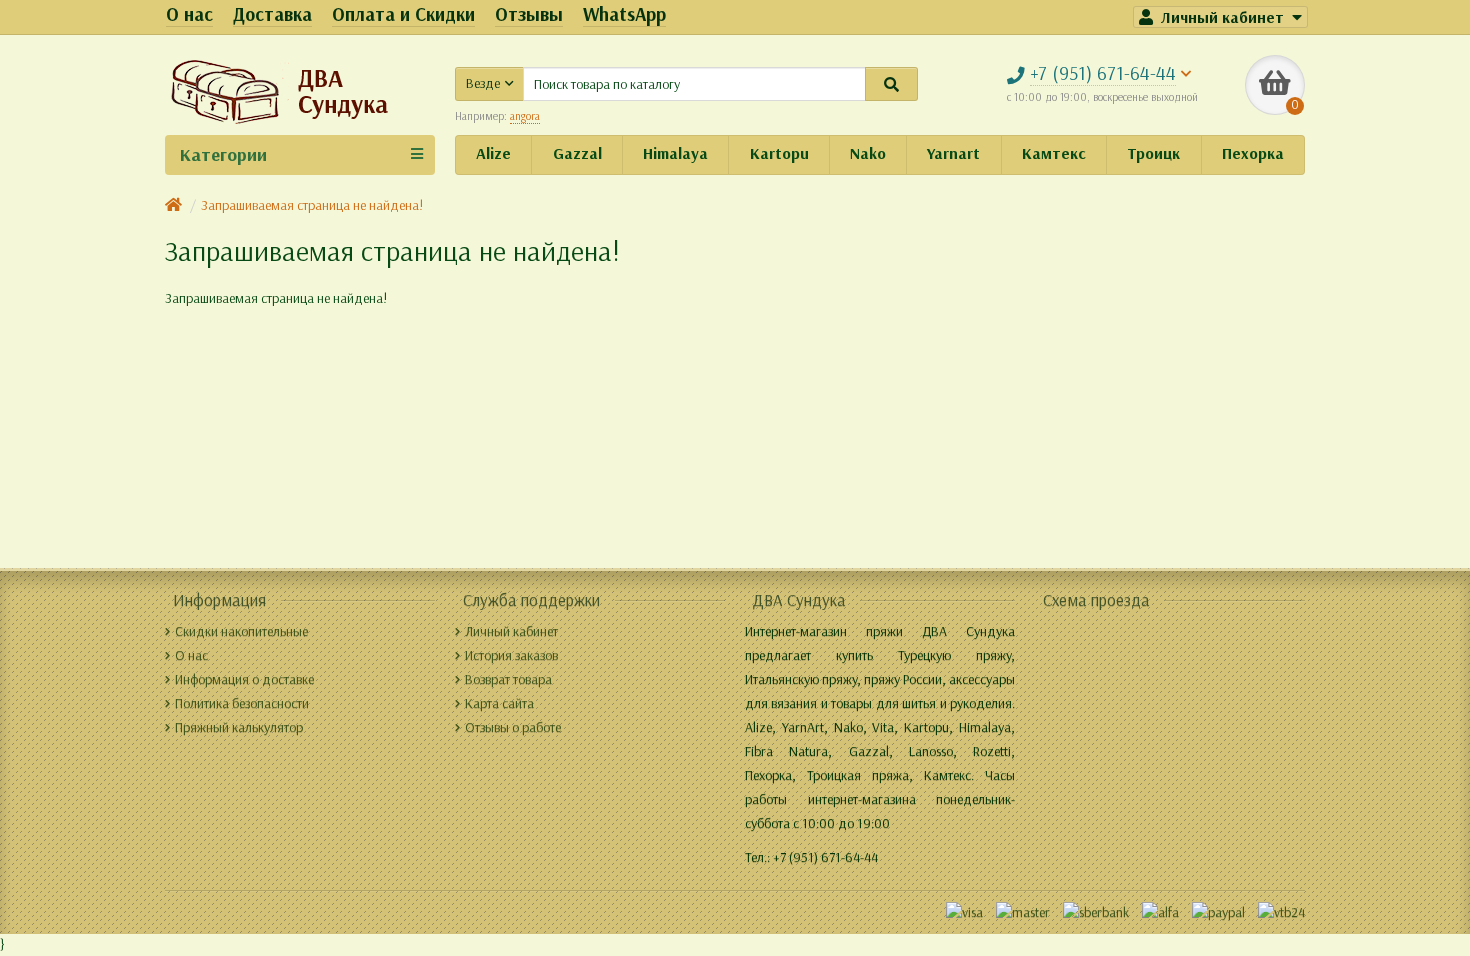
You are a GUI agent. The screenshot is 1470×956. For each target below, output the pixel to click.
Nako (868, 153)
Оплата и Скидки (403, 14)
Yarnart (953, 153)
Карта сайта (499, 703)
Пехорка (1253, 153)
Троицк (1153, 153)
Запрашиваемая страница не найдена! (312, 205)
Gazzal (577, 153)
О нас (189, 14)
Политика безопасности (242, 703)
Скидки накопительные (241, 631)
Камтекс (1054, 153)
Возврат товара (508, 679)
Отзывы (529, 14)
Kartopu (779, 153)
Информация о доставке (244, 679)
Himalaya (675, 153)
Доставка (272, 14)
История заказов (511, 655)
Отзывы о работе (513, 727)
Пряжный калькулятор (239, 727)
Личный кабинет (511, 631)
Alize (493, 153)
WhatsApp (624, 14)
